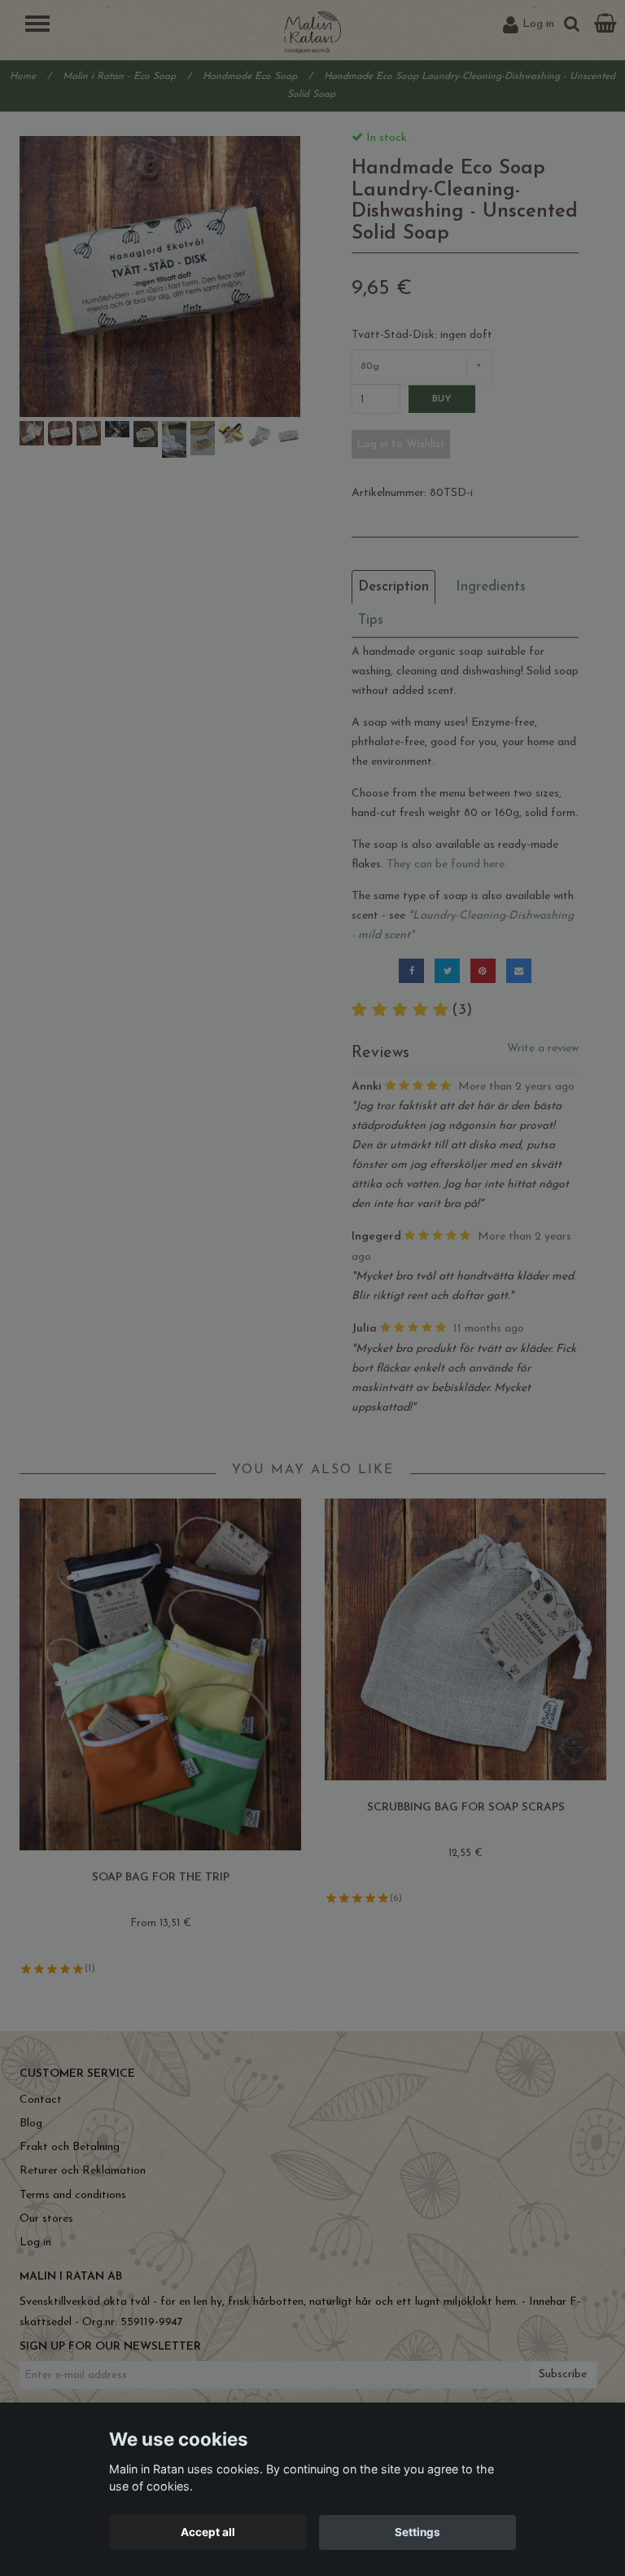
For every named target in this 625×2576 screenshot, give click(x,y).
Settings (417, 2532)
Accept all (208, 2532)
